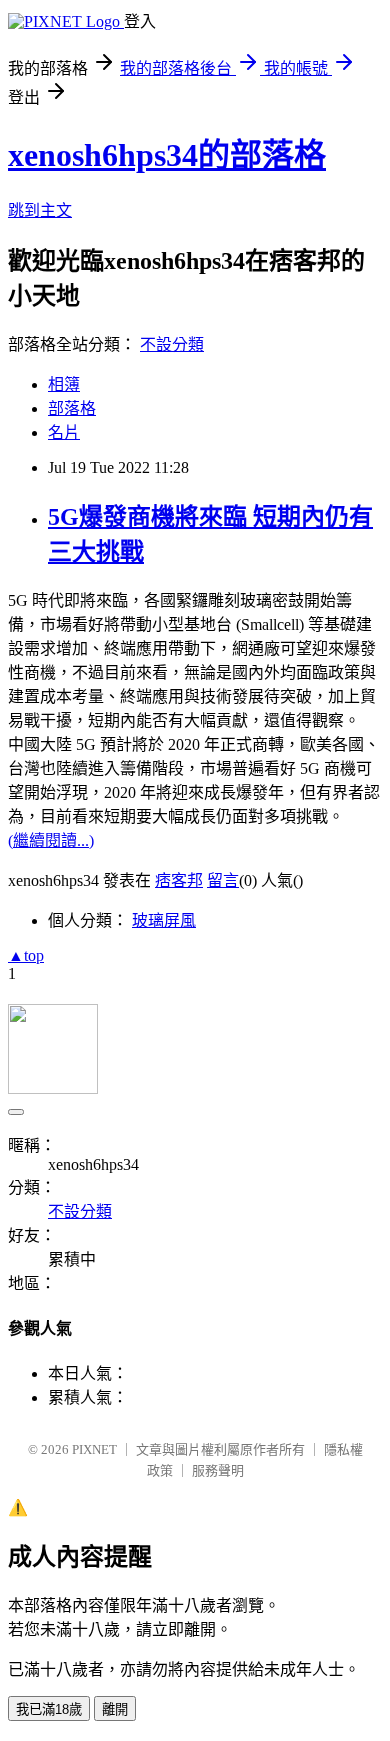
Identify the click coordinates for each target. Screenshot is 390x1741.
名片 (64, 432)
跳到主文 (40, 210)
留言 (223, 880)
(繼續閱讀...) (51, 840)
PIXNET (94, 1449)
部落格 (72, 408)
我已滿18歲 (49, 1709)
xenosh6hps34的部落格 (167, 155)
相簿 (64, 384)
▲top (26, 955)
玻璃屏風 (164, 920)
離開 (115, 1709)
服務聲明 (218, 1470)
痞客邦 (179, 880)
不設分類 (172, 344)
